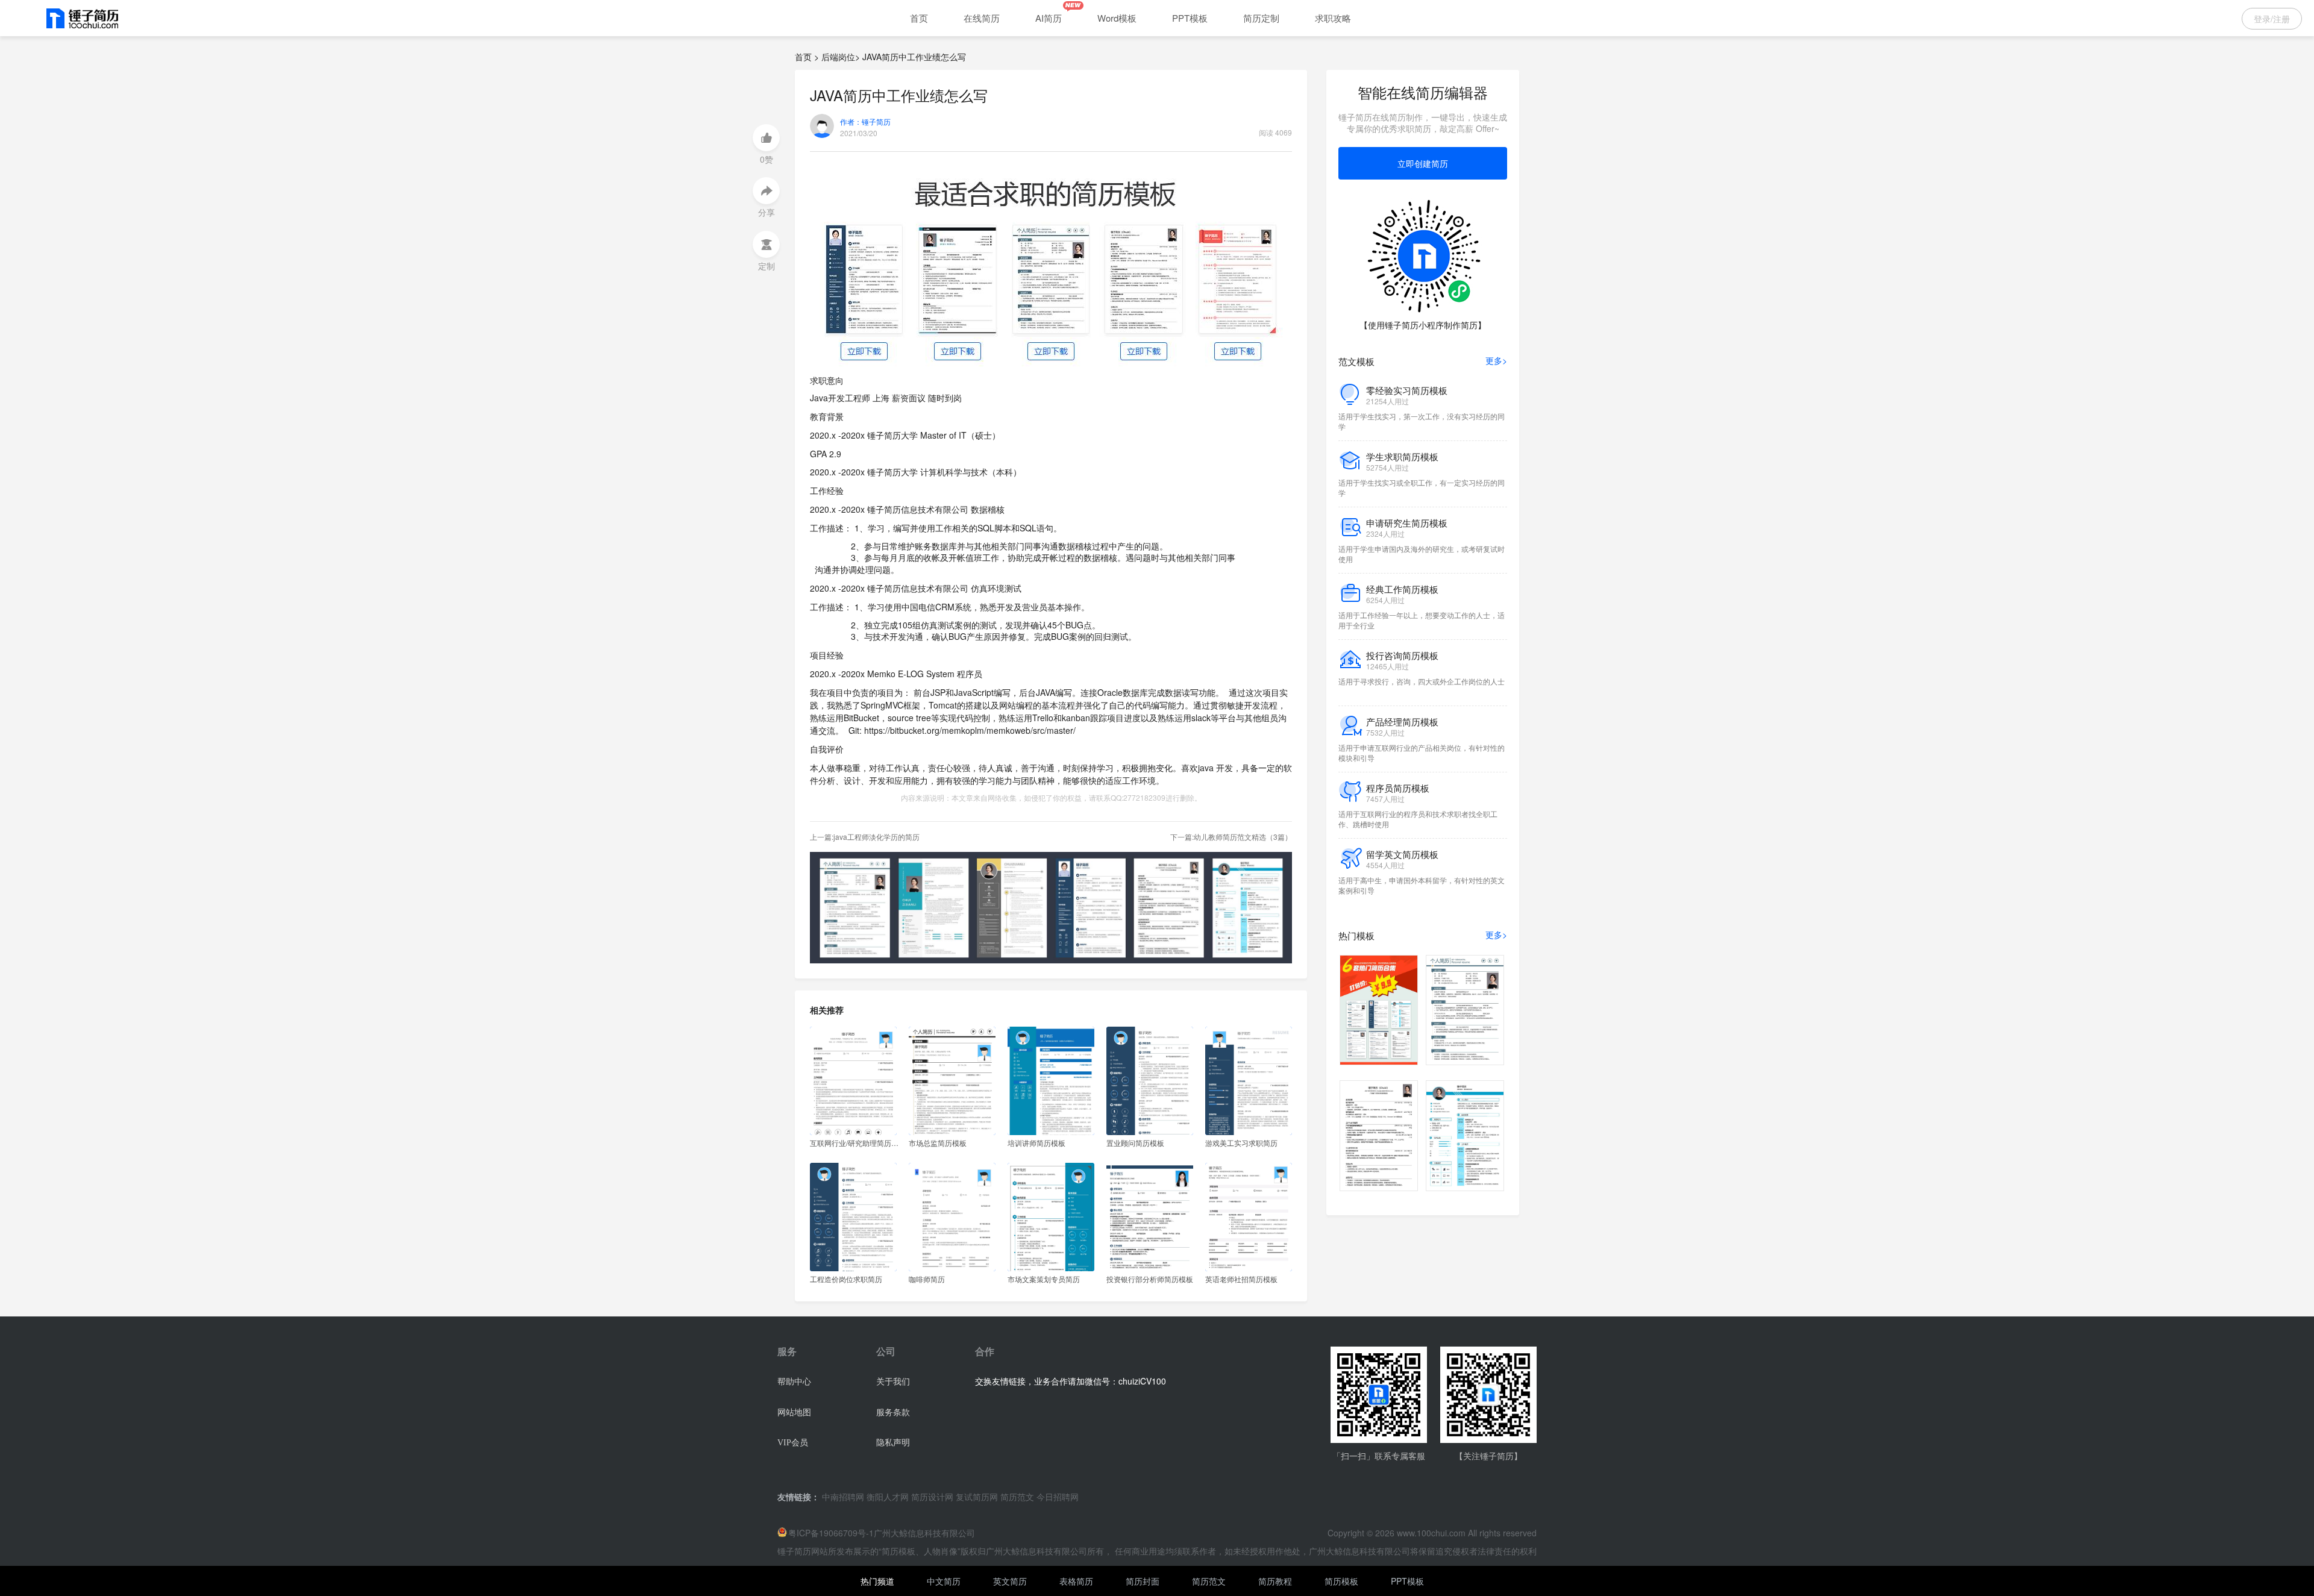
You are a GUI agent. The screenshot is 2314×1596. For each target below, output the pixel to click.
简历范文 (1017, 1497)
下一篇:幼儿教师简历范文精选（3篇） (1231, 837)
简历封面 (1143, 1581)
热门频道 (877, 1581)
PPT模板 (1190, 18)
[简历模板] (1051, 268)
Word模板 (1117, 18)
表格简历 (1076, 1581)
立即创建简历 (1423, 163)
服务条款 (893, 1413)
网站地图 (794, 1413)
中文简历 (944, 1581)
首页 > (807, 57)
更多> (1496, 361)
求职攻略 (1333, 18)
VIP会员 (793, 1443)
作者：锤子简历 (865, 122)
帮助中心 (794, 1382)
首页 (919, 18)
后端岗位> (841, 57)
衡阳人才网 (888, 1497)
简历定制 (1261, 18)
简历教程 (1275, 1581)
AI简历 (1049, 18)
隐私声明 (893, 1443)
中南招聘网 (843, 1497)
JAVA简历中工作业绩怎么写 (914, 57)
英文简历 (1011, 1581)
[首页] (83, 19)
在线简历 (982, 18)
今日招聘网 (1058, 1497)
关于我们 (893, 1382)
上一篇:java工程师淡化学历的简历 (865, 837)
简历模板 (1341, 1581)
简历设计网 (932, 1497)
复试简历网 (977, 1497)
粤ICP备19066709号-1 (831, 1533)
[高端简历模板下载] (1051, 906)
